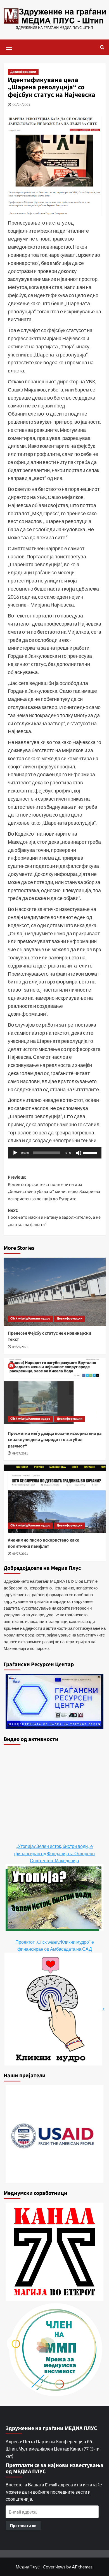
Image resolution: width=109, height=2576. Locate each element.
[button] (9, 46)
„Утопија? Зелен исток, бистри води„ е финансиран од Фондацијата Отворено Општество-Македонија (54, 1853)
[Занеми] (79, 1153)
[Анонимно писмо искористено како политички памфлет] (55, 1499)
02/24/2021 (22, 105)
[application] (55, 1153)
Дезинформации (23, 72)
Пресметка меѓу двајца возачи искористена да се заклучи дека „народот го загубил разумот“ (55, 1440)
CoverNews (54, 2567)
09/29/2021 (20, 1347)
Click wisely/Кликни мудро (30, 1319)
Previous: (54, 1188)
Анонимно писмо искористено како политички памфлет (44, 1543)
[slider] (91, 1152)
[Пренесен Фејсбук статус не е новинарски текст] (55, 1292)
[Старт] (15, 1153)
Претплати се (23, 2525)
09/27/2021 (20, 1453)
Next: (54, 1217)
